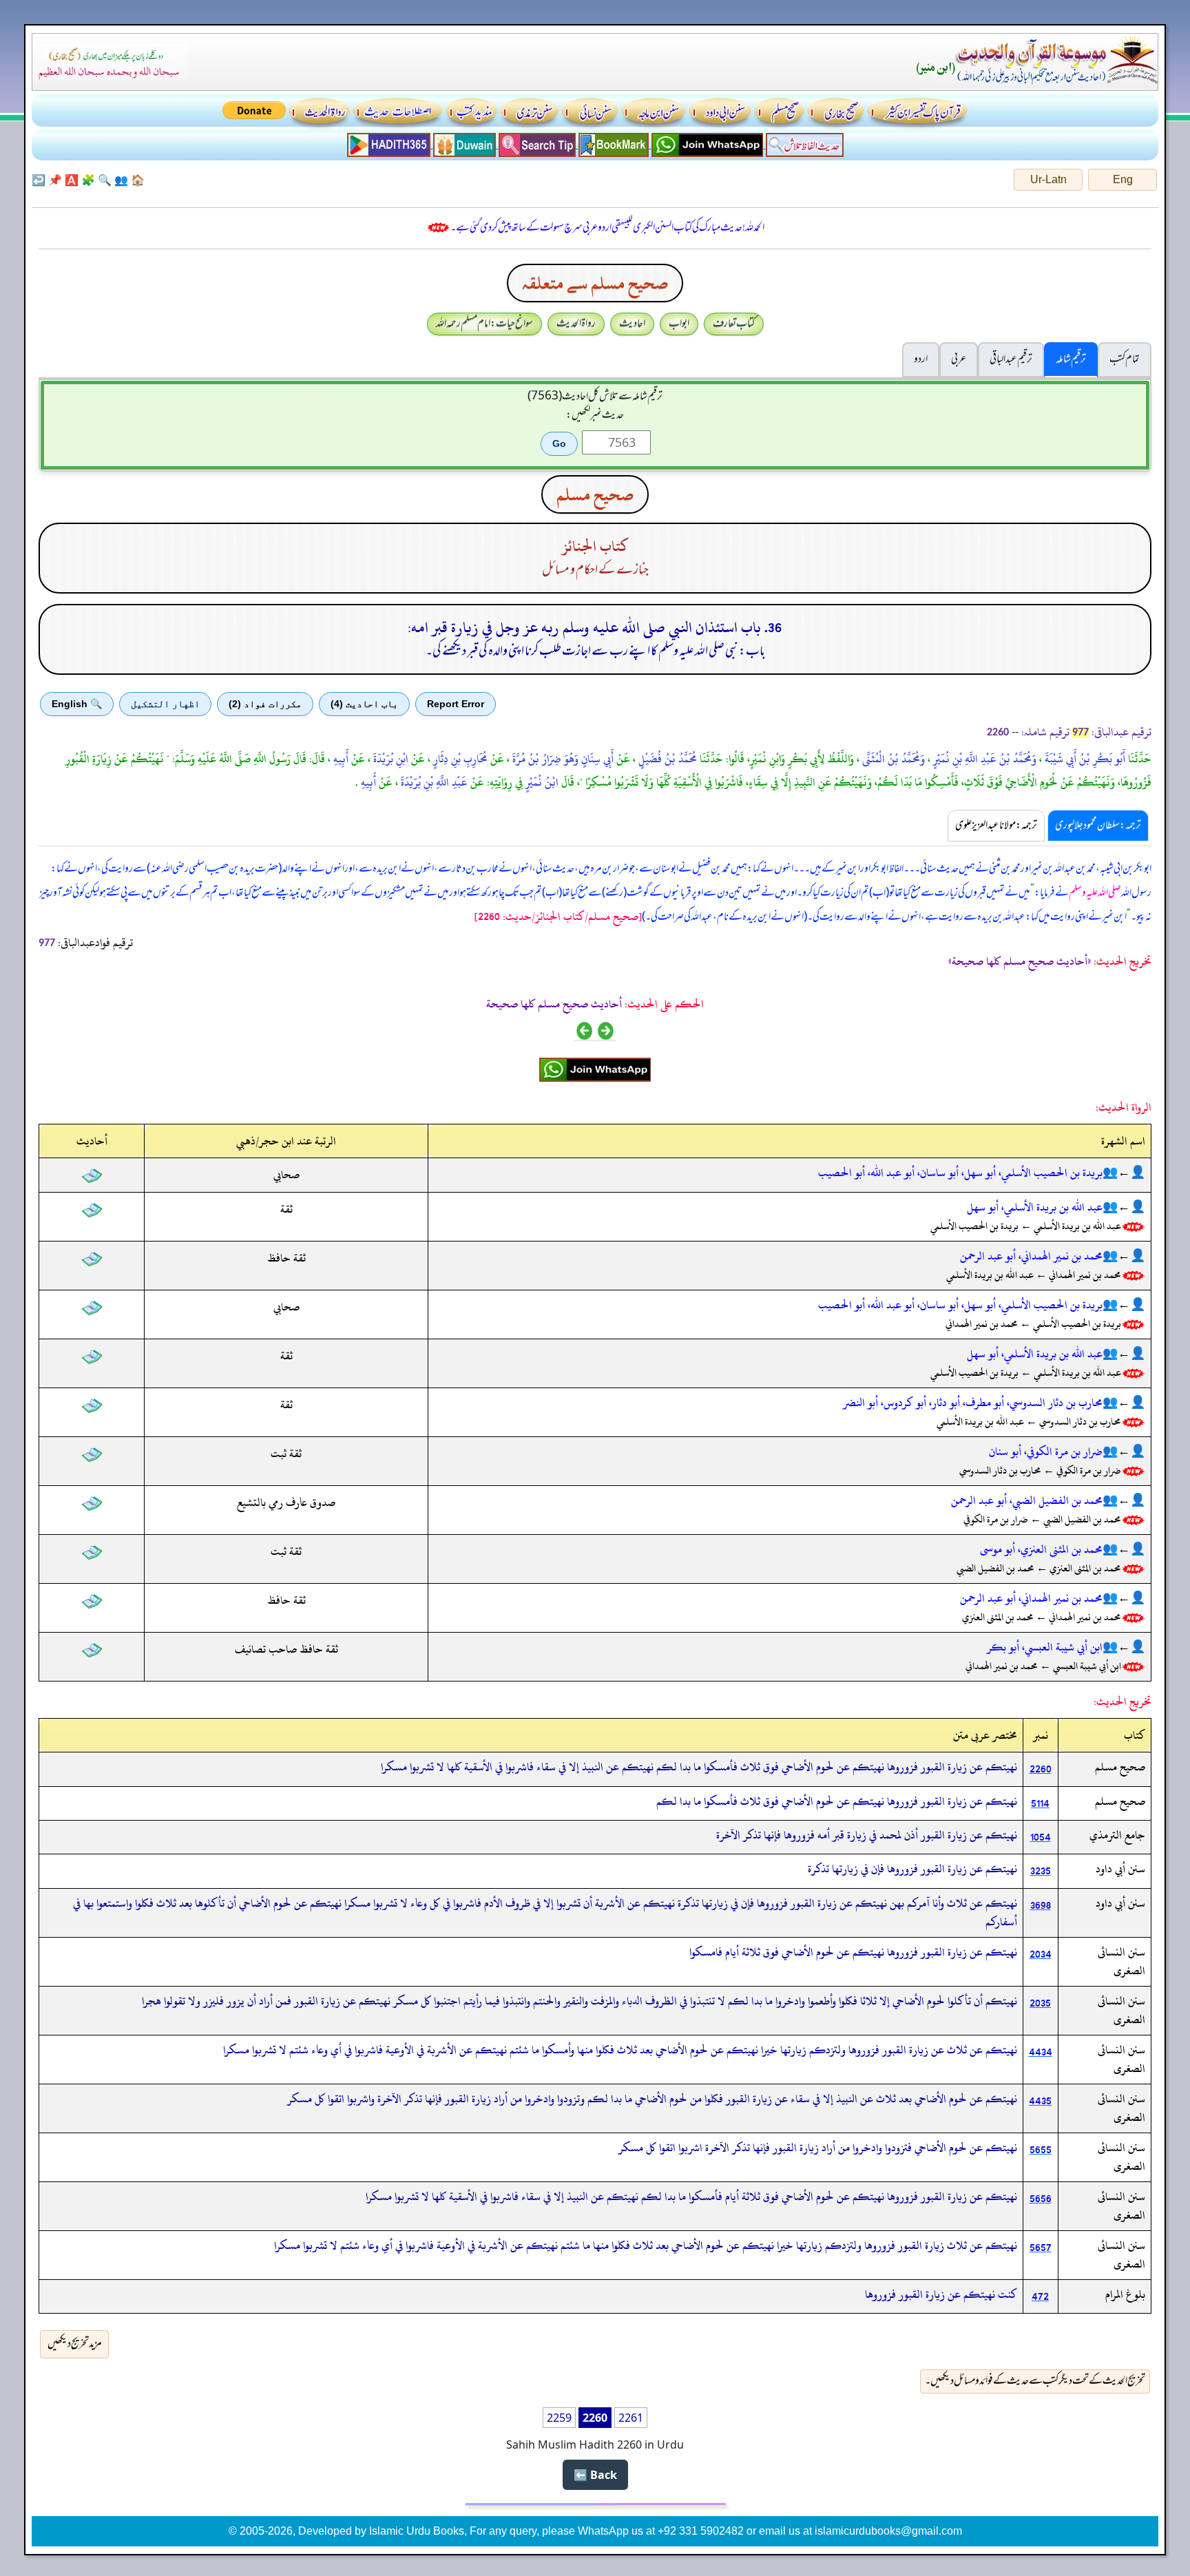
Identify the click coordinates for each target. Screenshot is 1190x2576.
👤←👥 (1124, 1173)
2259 (559, 2418)
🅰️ (72, 180)
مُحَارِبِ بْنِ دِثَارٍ (459, 759)
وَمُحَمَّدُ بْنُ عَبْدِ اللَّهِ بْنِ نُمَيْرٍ (983, 759)
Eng (1123, 179)
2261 (631, 2418)
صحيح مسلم (595, 494)
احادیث (632, 324)
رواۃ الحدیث (576, 324)
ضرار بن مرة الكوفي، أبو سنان (1046, 1452)
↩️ (39, 180)
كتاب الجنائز (595, 546)
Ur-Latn (1048, 179)
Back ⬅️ (595, 2475)
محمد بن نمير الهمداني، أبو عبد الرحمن (1031, 1256)
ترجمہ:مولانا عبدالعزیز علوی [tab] (996, 826)
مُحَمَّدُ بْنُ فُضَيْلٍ (666, 759)
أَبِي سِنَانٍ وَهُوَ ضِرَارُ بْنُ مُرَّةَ (562, 759)
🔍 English (77, 704)
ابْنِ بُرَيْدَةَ (389, 759)
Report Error (456, 704)
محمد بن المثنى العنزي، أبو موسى (1041, 1549)
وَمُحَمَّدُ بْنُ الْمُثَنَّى (892, 759)
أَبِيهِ (340, 759)
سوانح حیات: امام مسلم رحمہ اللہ (484, 324)
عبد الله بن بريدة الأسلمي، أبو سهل (1035, 1207)
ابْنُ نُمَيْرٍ (541, 782)
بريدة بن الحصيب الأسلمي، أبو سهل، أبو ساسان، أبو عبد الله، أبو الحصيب (960, 1173)
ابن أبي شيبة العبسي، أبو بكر (1045, 1647)
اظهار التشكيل (165, 704)
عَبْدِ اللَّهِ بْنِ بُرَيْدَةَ (433, 782)
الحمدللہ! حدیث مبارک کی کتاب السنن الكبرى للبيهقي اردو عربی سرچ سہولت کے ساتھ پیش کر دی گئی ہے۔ (607, 228)
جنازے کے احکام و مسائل (595, 570)
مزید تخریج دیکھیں (75, 2344)
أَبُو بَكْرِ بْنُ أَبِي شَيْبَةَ (1084, 759)
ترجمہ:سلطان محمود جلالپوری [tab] (1098, 826)
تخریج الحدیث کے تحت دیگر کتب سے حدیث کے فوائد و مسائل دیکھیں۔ (1035, 2381)
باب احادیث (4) (364, 704)
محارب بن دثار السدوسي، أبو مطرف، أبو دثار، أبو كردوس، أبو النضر (973, 1403)
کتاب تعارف (734, 324)
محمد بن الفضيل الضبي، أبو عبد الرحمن (1027, 1500)
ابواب (679, 324)
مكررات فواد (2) (265, 704)
